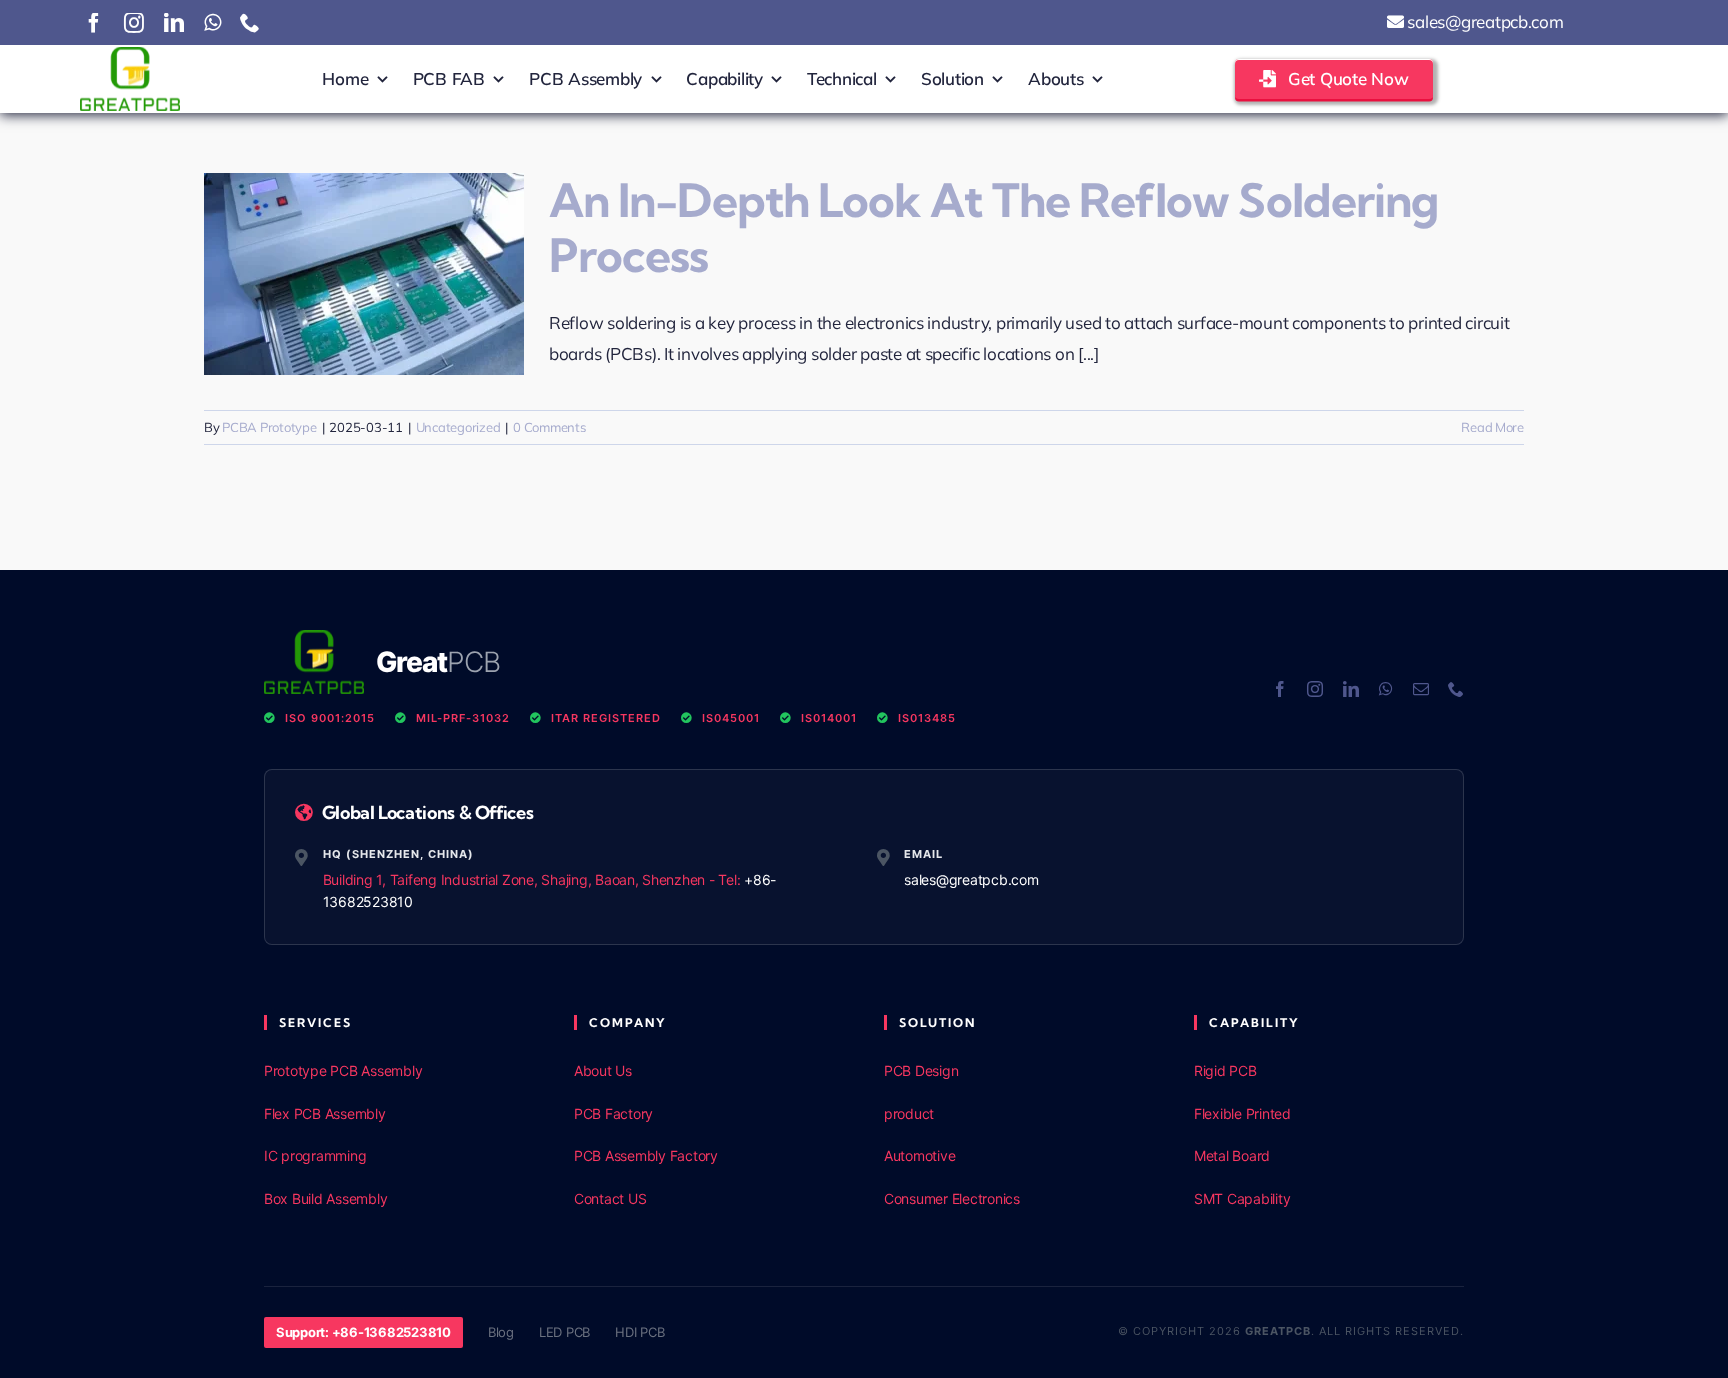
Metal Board (1232, 1155)
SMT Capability (1242, 1198)
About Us (603, 1070)
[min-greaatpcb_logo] (130, 55)
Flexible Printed (1242, 1113)
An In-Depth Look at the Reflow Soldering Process (993, 228)
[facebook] (94, 23)
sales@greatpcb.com (1484, 21)
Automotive (919, 1155)
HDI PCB (639, 1332)
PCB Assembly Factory (646, 1155)
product (909, 1113)
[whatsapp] (212, 23)
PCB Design (921, 1070)
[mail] (1421, 689)
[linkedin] (174, 23)
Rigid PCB (1225, 1070)
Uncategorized (458, 427)
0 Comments (549, 427)
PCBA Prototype (269, 427)
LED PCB (564, 1332)
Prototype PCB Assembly (343, 1070)
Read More (1492, 427)
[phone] (250, 23)
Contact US (610, 1198)
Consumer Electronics (952, 1198)
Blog (501, 1332)
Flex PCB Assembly (325, 1113)
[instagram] (134, 23)
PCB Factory (613, 1113)
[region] (260, 1233)
